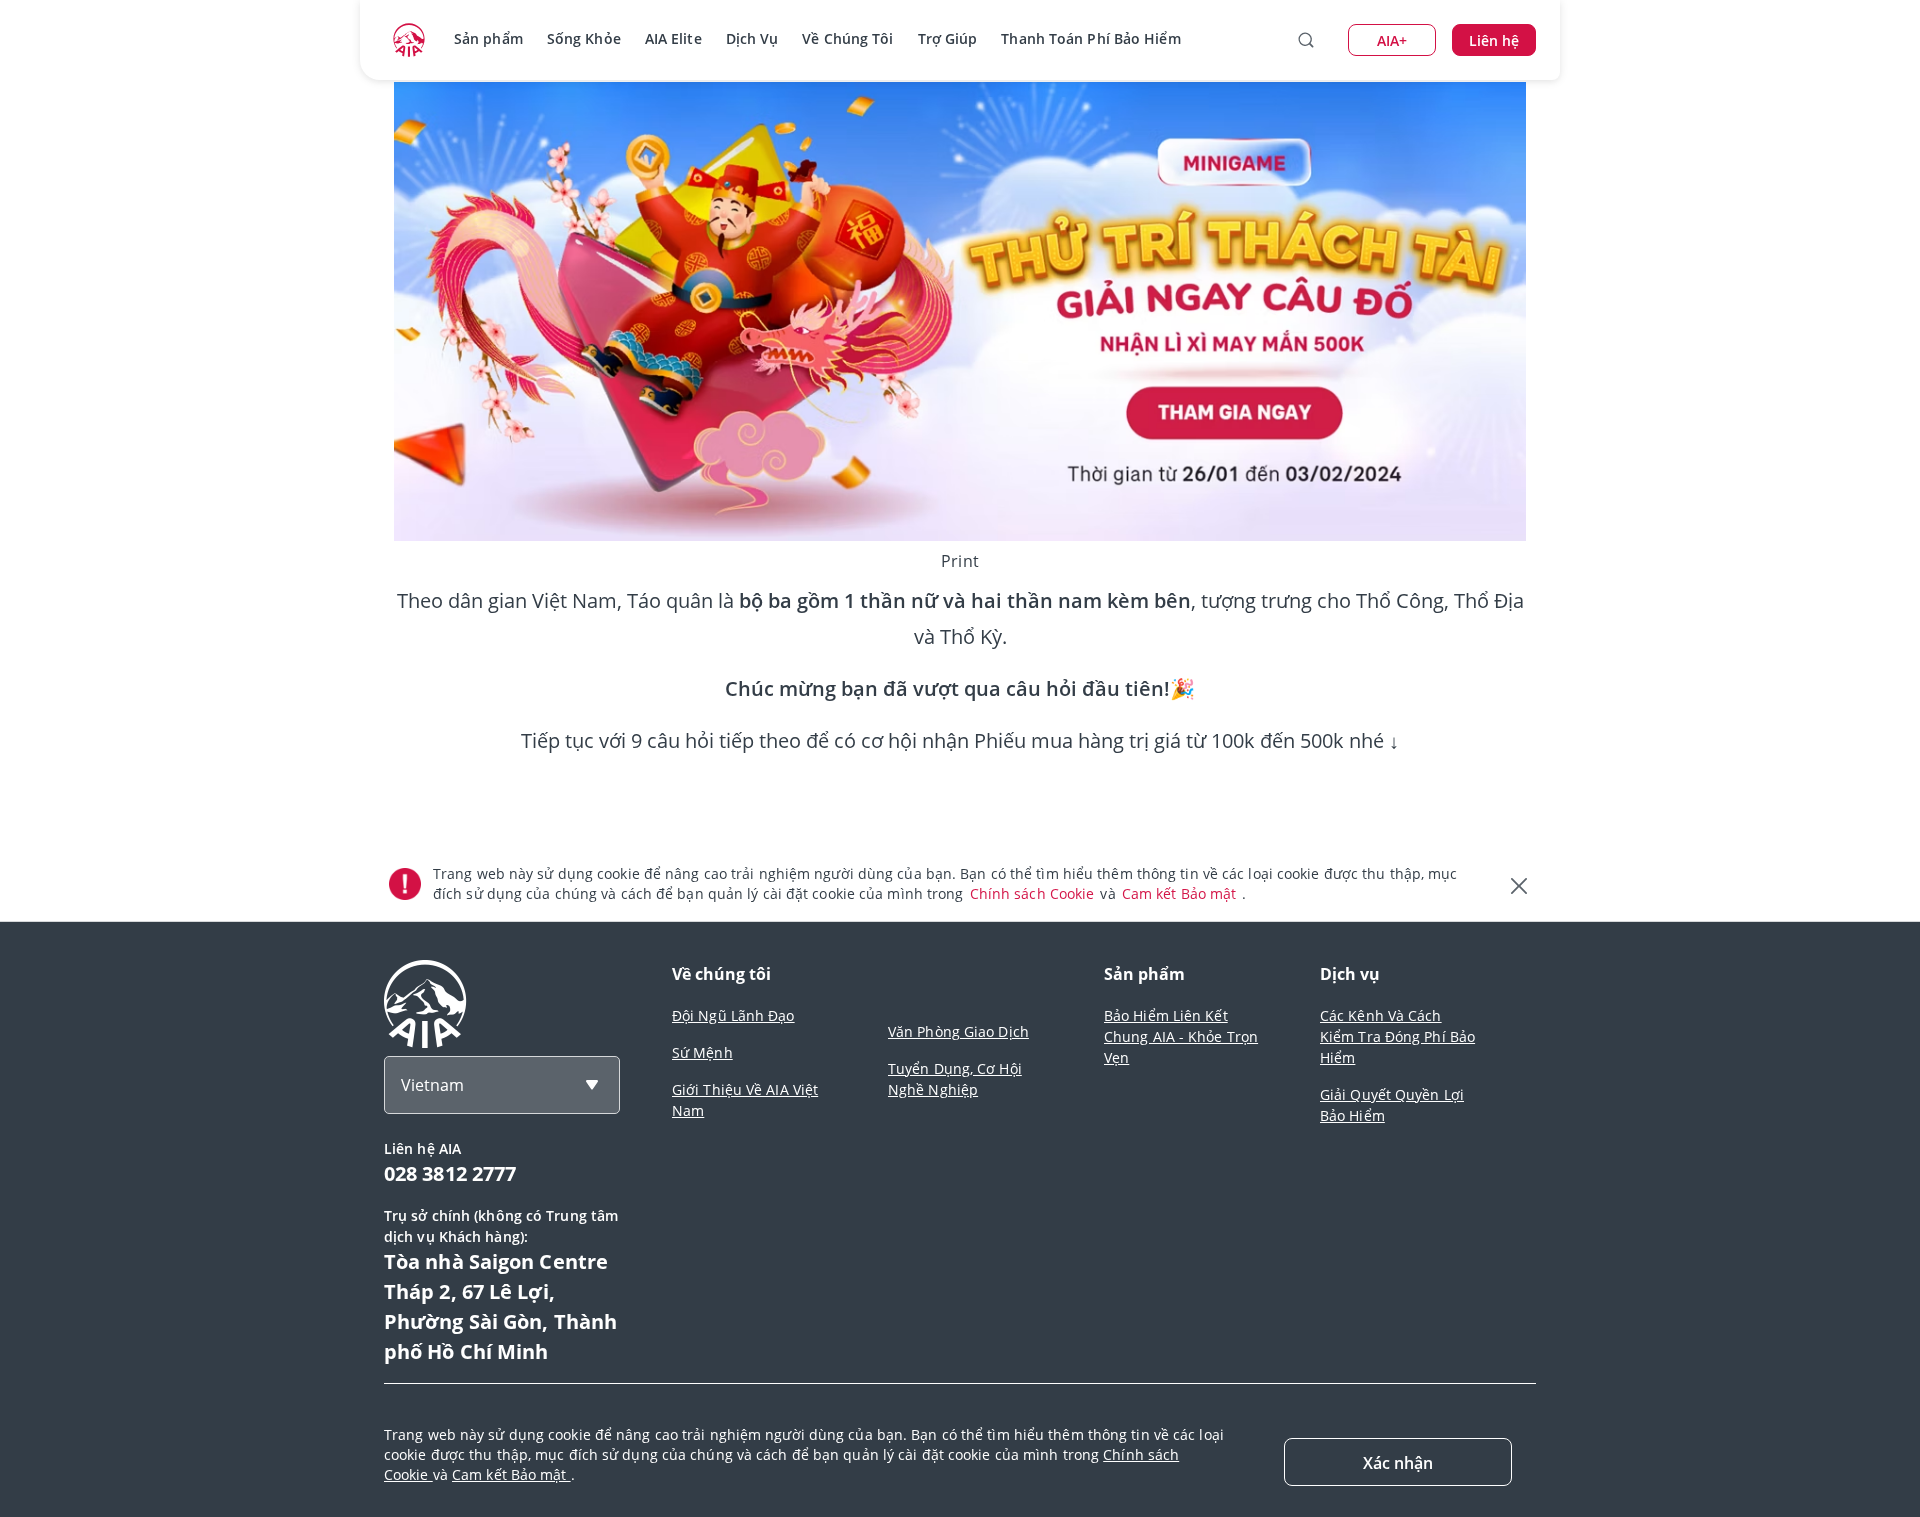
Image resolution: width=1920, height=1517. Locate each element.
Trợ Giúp (948, 38)
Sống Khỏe (584, 38)
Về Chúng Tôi (847, 38)
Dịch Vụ (752, 38)
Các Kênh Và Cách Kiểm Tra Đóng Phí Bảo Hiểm (1397, 1036)
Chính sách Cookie (1034, 893)
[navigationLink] (409, 40)
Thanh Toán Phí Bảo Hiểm (1090, 38)
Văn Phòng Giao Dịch (958, 1031)
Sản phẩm (488, 38)
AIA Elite (673, 38)
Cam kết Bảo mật (1181, 893)
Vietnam (432, 1085)
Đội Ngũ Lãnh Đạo (733, 1015)
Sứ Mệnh (702, 1052)
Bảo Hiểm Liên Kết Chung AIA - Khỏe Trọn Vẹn (1181, 1036)
